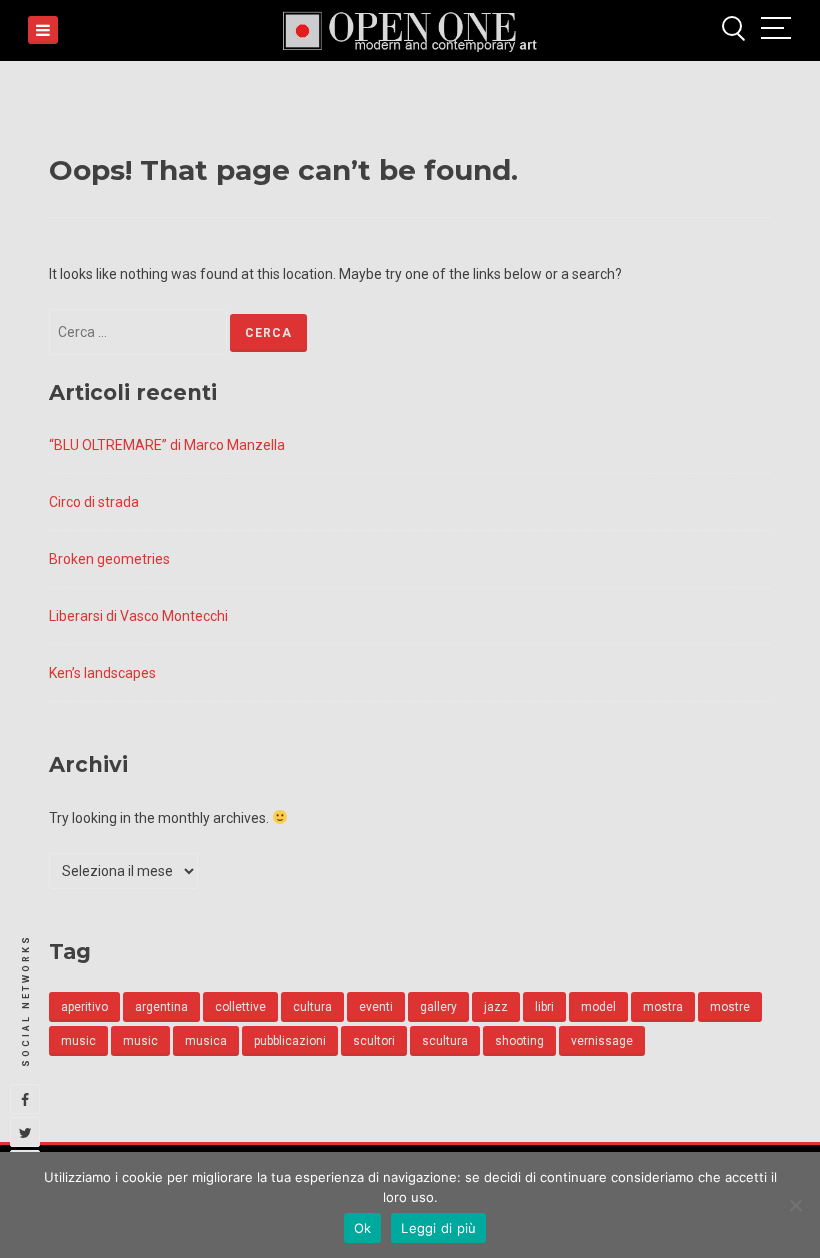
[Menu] (43, 30)
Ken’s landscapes (102, 673)
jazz (496, 1007)
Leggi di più (438, 1228)
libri (544, 1007)
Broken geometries (109, 559)
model (598, 1007)
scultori (374, 1041)
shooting (519, 1041)
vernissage (602, 1041)
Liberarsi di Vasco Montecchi (138, 616)
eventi (376, 1007)
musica (206, 1041)
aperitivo (84, 1007)
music (78, 1041)
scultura (445, 1041)
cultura (312, 1007)
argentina (161, 1007)
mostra (663, 1007)
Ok (363, 1228)
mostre (730, 1007)
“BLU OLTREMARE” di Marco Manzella (167, 445)
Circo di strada (94, 502)
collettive (240, 1007)
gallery (438, 1007)
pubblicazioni (290, 1041)
